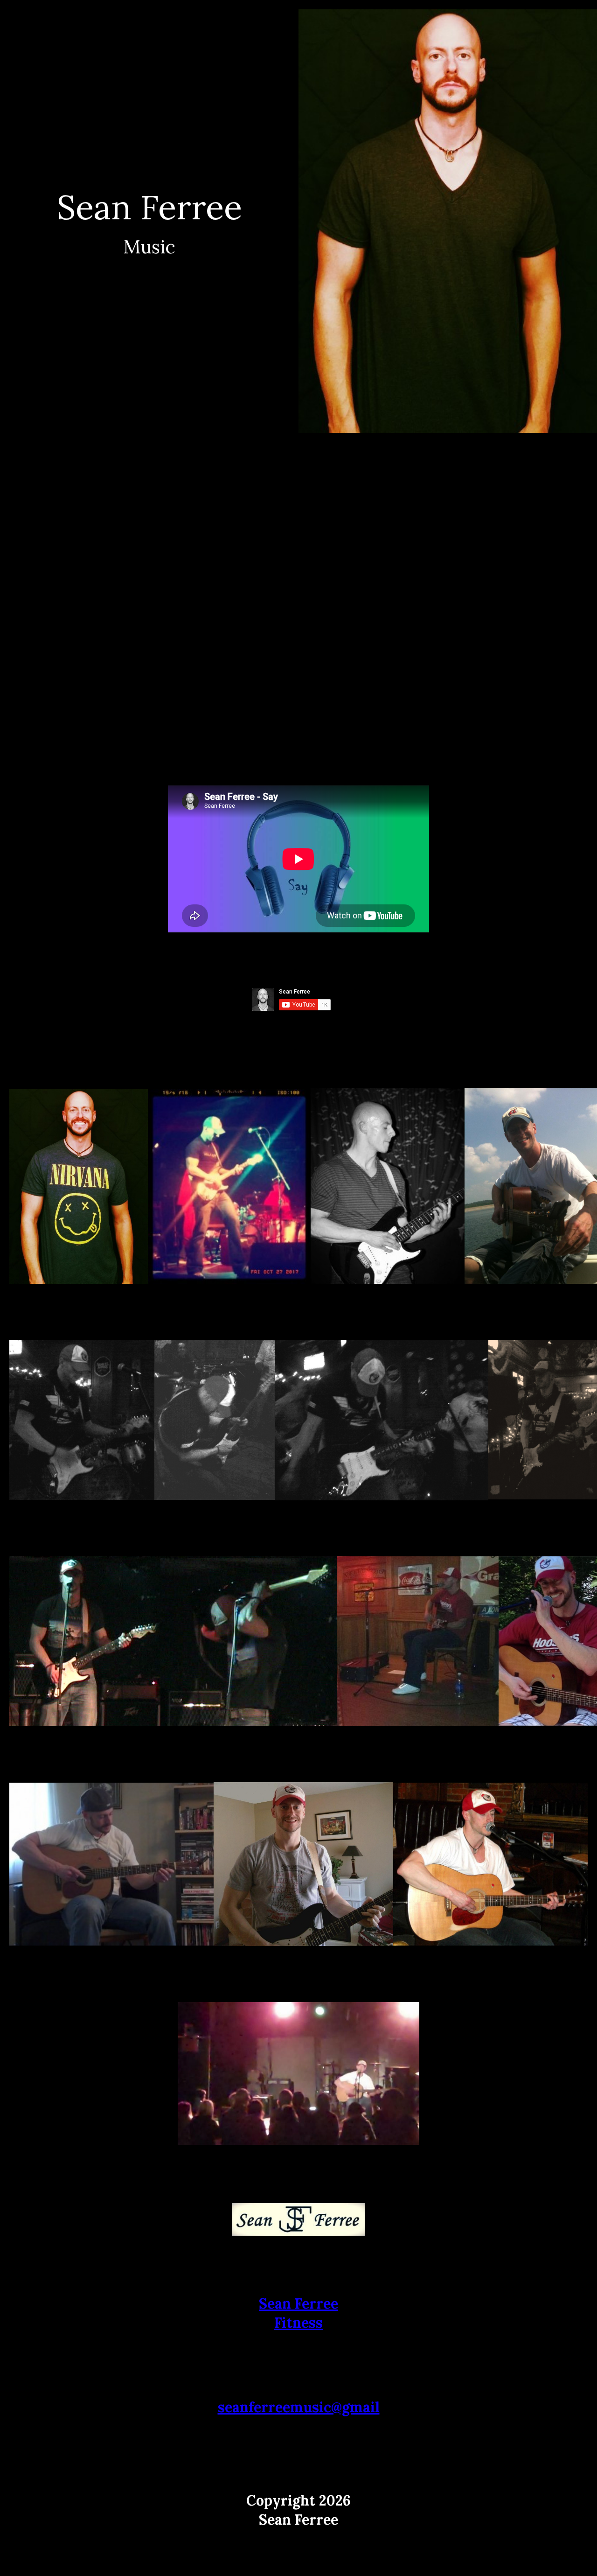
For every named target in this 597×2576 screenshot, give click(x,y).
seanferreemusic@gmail (299, 2407)
